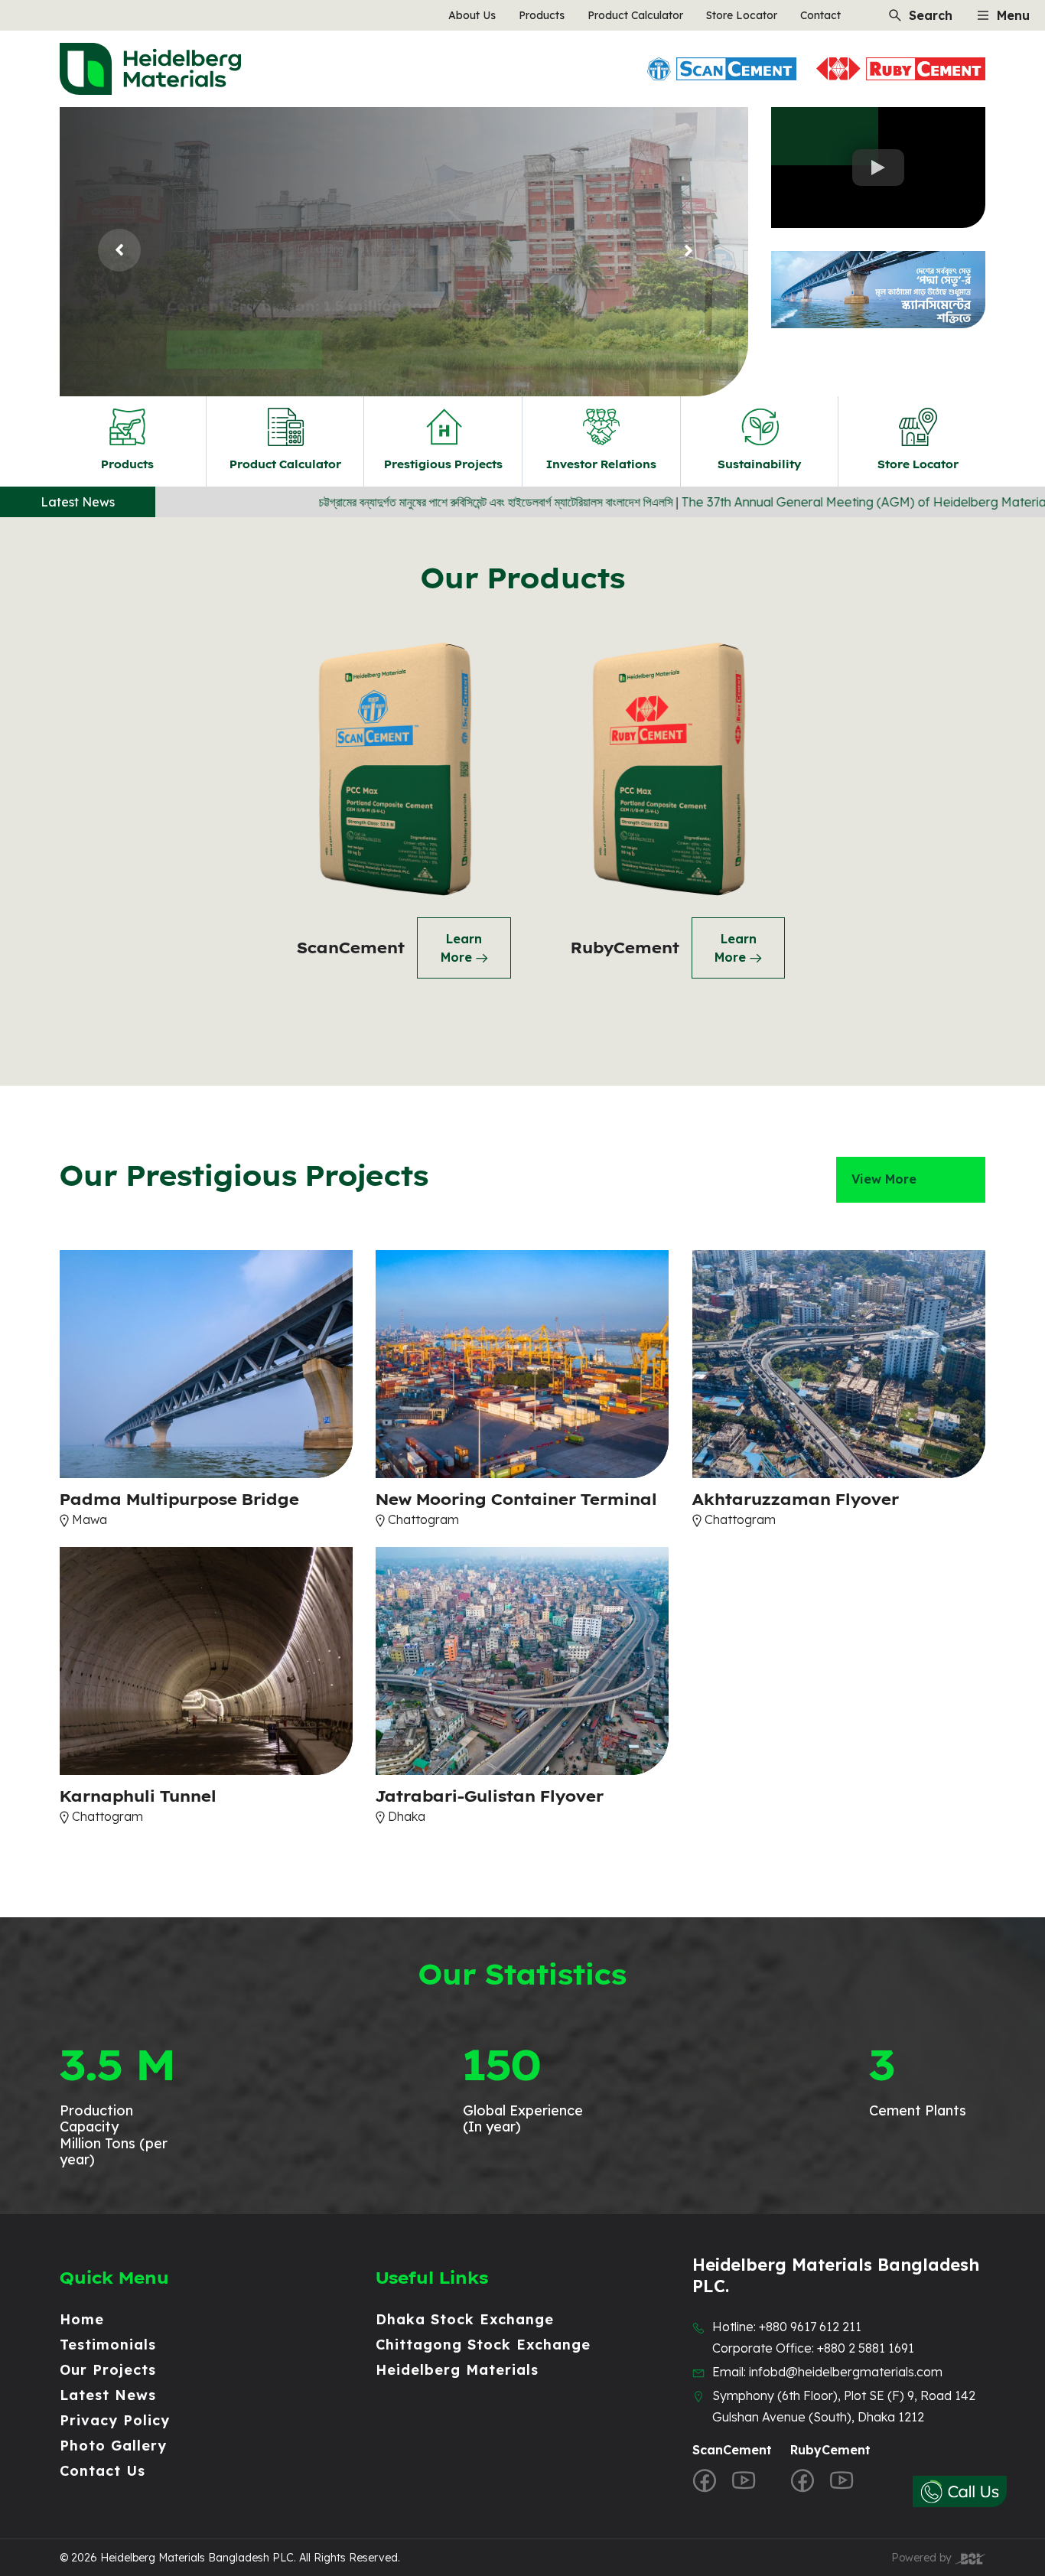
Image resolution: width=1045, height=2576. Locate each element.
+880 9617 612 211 (810, 2327)
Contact (820, 15)
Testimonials (108, 2345)
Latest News (108, 2395)
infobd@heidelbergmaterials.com (846, 2372)
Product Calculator (635, 15)
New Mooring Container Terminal (516, 1500)
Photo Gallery (113, 2446)
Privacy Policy (115, 2420)
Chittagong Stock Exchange (483, 2345)
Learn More (218, 305)
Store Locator (742, 15)
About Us (472, 15)
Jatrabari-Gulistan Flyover (490, 1796)
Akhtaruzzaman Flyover (796, 1500)
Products (542, 15)
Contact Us (103, 2471)
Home (82, 2319)
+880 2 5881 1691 (866, 2348)
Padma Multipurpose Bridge (179, 1500)
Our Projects (108, 2370)
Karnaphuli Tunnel (138, 1796)
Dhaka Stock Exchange (465, 2319)
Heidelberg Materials (457, 2370)
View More (884, 1179)
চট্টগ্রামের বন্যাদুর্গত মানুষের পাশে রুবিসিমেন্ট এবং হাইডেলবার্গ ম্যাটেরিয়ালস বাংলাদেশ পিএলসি (364, 502)
